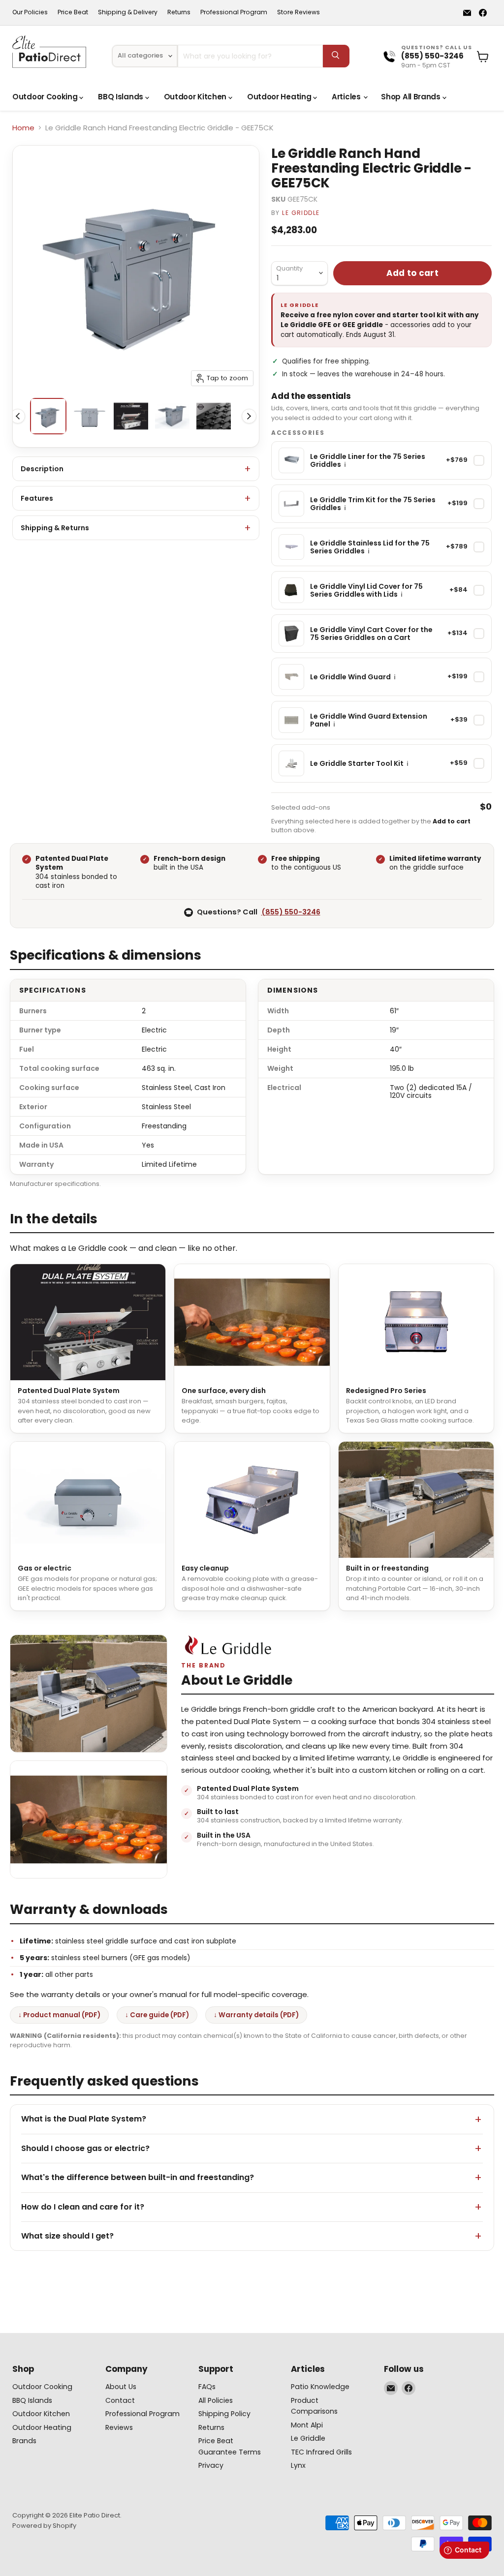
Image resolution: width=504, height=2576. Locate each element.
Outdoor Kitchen (196, 97)
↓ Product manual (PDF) (59, 2015)
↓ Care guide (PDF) (157, 2015)
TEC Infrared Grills (321, 2452)
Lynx (298, 2465)
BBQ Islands (121, 97)
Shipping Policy (224, 2414)
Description (42, 469)
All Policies (216, 2400)
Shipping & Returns (55, 528)
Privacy (211, 2465)
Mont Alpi (307, 2425)
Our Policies (30, 12)
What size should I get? (67, 2236)
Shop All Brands (411, 97)
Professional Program (234, 12)
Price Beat (73, 12)
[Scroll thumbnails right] (249, 416)
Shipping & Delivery (128, 12)
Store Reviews (299, 12)
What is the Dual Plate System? (84, 2119)
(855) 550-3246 (291, 912)
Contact (120, 2400)
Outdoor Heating (280, 97)
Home (23, 128)
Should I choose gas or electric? (85, 2148)
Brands (24, 2441)
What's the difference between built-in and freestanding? (138, 2177)
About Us (121, 2387)
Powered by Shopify (44, 2526)
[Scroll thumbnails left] (18, 416)
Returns (179, 12)
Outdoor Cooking (46, 97)
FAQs (207, 2387)
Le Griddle (301, 213)
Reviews (119, 2427)
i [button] (345, 465)
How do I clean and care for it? (83, 2207)
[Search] (336, 56)
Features (37, 498)
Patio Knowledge (320, 2387)
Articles (347, 97)
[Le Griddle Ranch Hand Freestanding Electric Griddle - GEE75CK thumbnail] (48, 416)
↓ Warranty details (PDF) (256, 2015)
